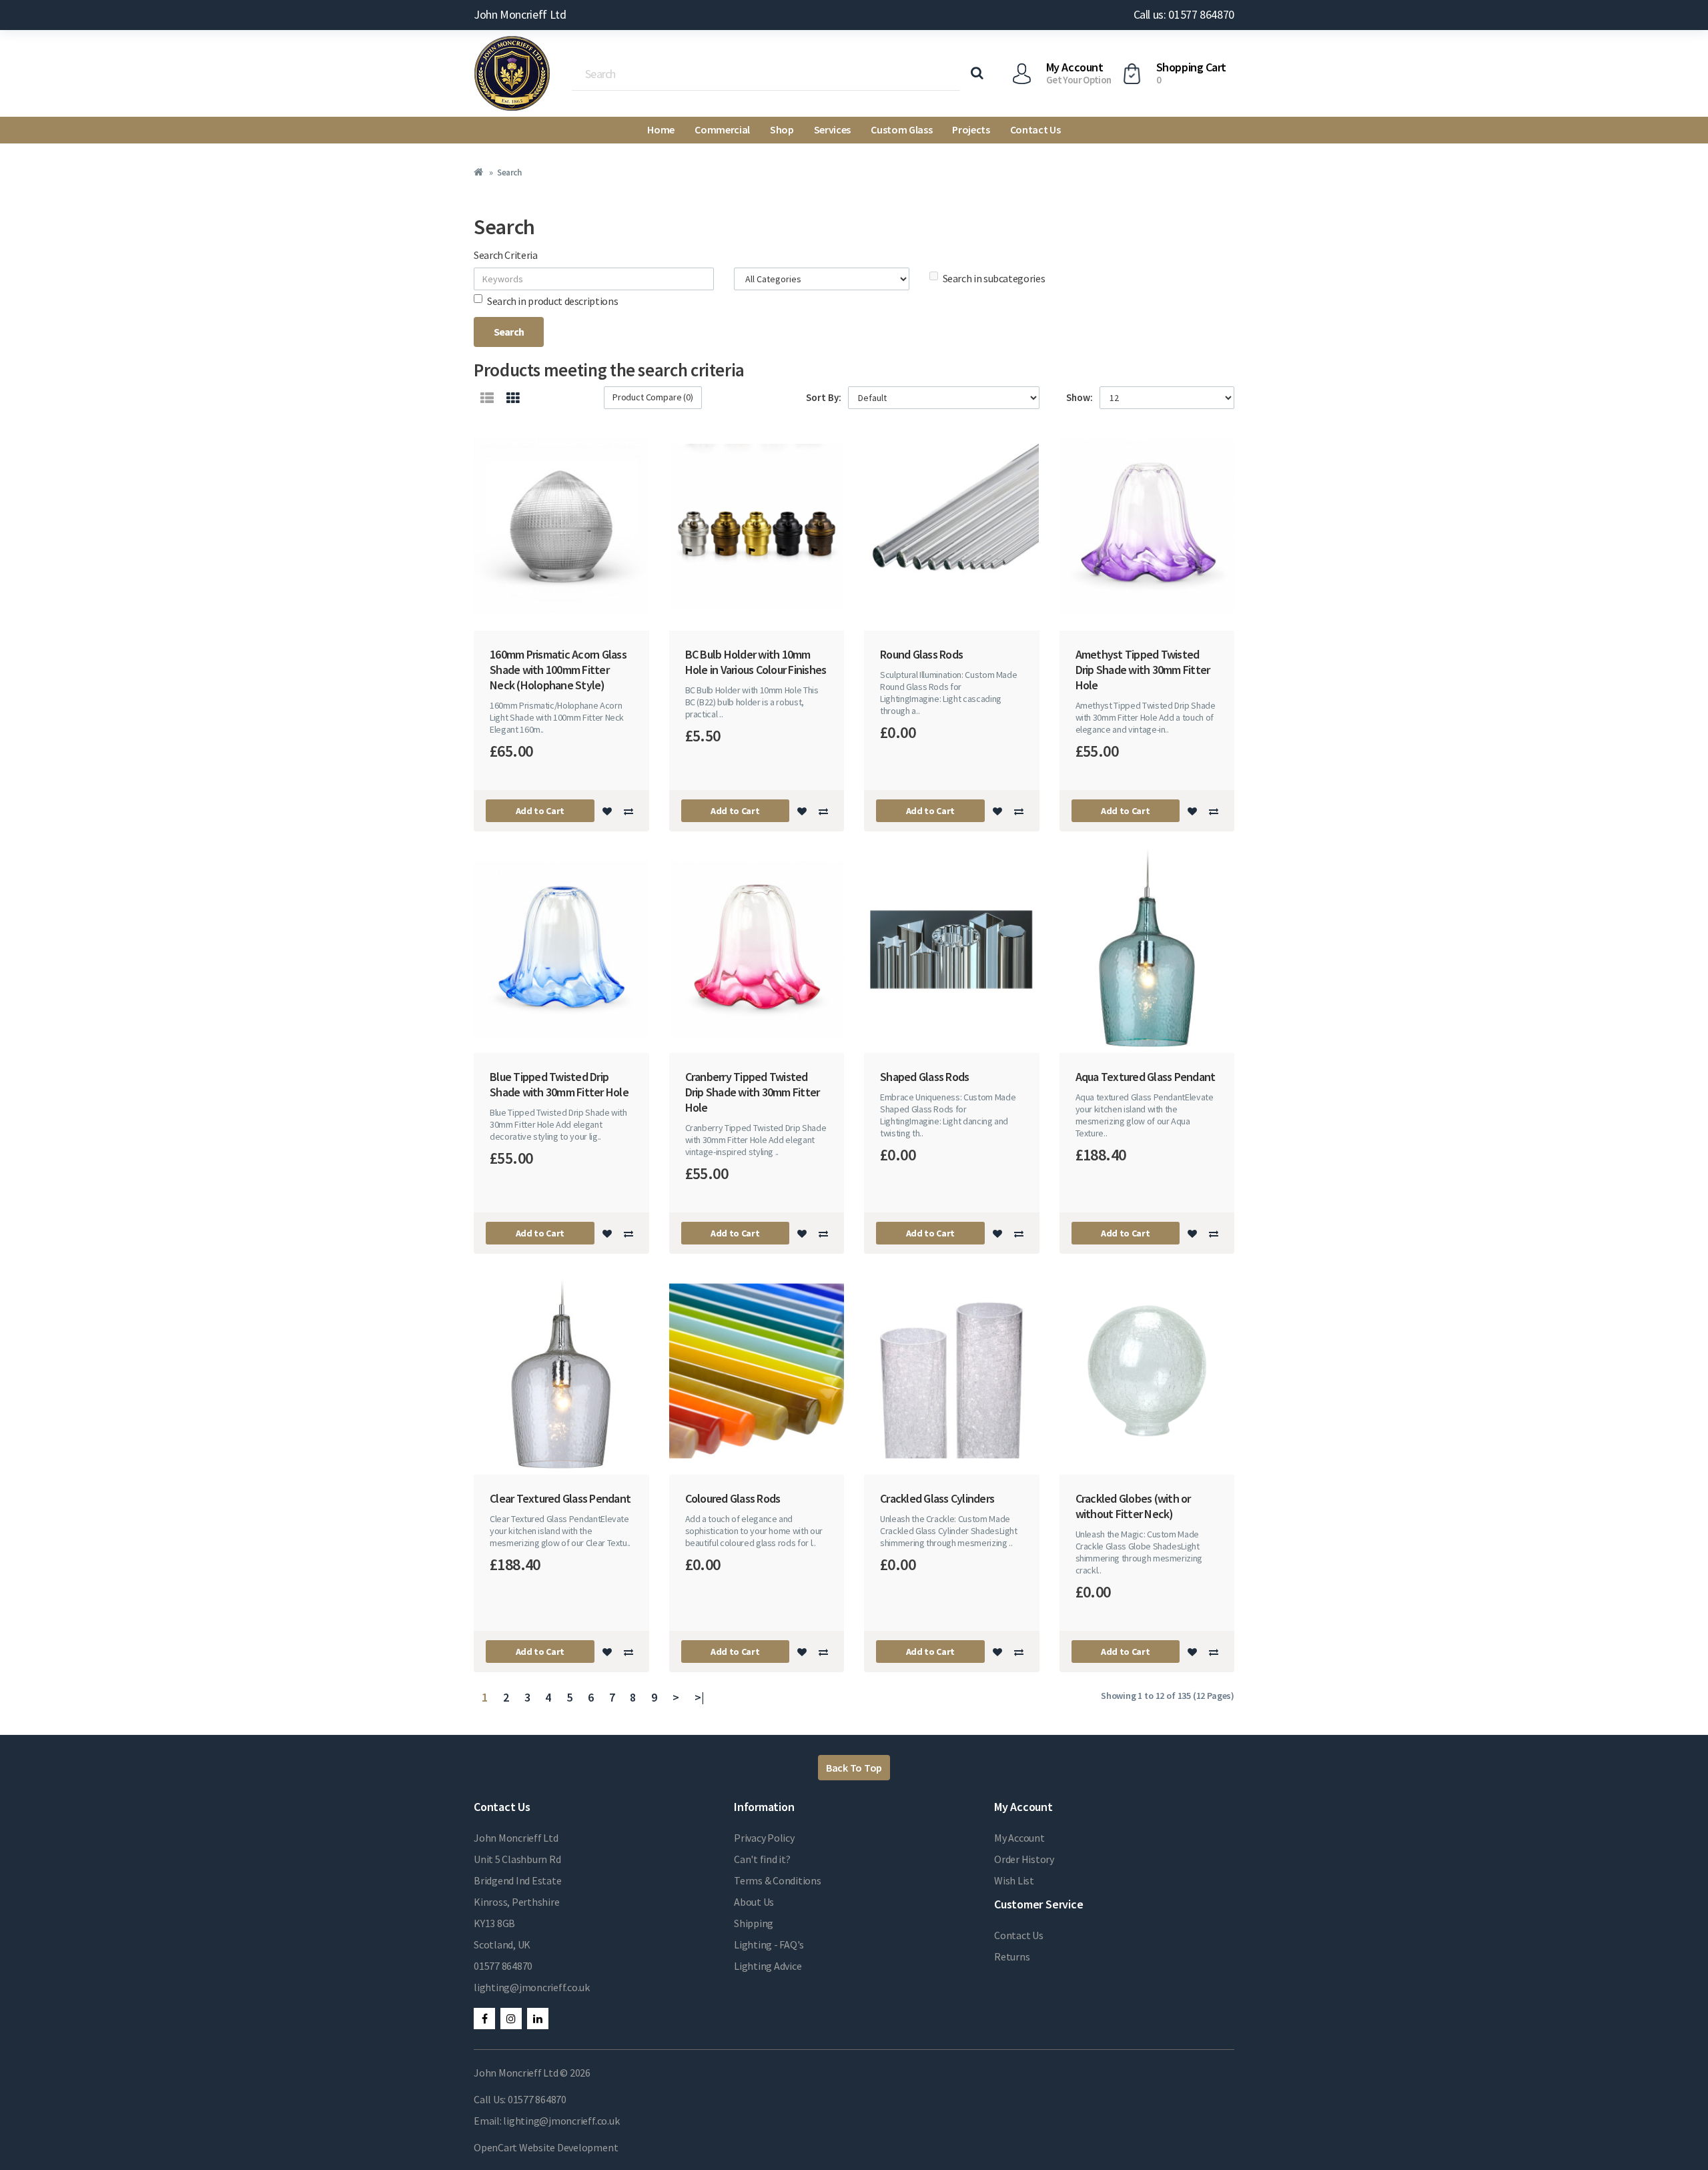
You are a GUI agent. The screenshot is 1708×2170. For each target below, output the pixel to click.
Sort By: (824, 397)
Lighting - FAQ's (769, 1944)
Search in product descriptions (552, 301)
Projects (971, 129)
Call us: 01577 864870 (1184, 14)
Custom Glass (901, 129)
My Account (1019, 1838)
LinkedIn (538, 2019)
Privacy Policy (764, 1838)
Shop (782, 129)
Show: (1080, 397)
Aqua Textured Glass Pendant (1146, 1077)
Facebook (484, 2019)
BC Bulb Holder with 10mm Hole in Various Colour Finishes (756, 662)
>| (700, 1697)
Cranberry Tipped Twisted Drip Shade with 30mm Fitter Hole (753, 1092)
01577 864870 (503, 1966)
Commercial (722, 129)
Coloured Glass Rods (733, 1498)
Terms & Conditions (778, 1880)
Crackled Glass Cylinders (937, 1498)
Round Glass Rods (921, 654)
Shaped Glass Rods (924, 1077)
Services (832, 129)
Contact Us (1035, 129)
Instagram (511, 2019)
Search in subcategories (994, 278)
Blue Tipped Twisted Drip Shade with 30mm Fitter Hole (559, 1084)
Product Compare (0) (653, 397)
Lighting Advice (768, 1966)
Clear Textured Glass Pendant (560, 1498)
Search (509, 172)
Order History (1024, 1859)
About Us (754, 1902)
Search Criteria (506, 255)
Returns (1012, 1956)
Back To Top (854, 1768)
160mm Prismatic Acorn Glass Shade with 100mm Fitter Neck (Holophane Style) (558, 670)
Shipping (754, 1923)
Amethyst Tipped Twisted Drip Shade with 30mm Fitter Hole (1143, 670)
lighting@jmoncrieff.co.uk (532, 1987)
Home (661, 129)
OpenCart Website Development (546, 2147)
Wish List (1014, 1880)
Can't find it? (762, 1859)
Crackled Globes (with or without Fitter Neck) (1133, 1506)
